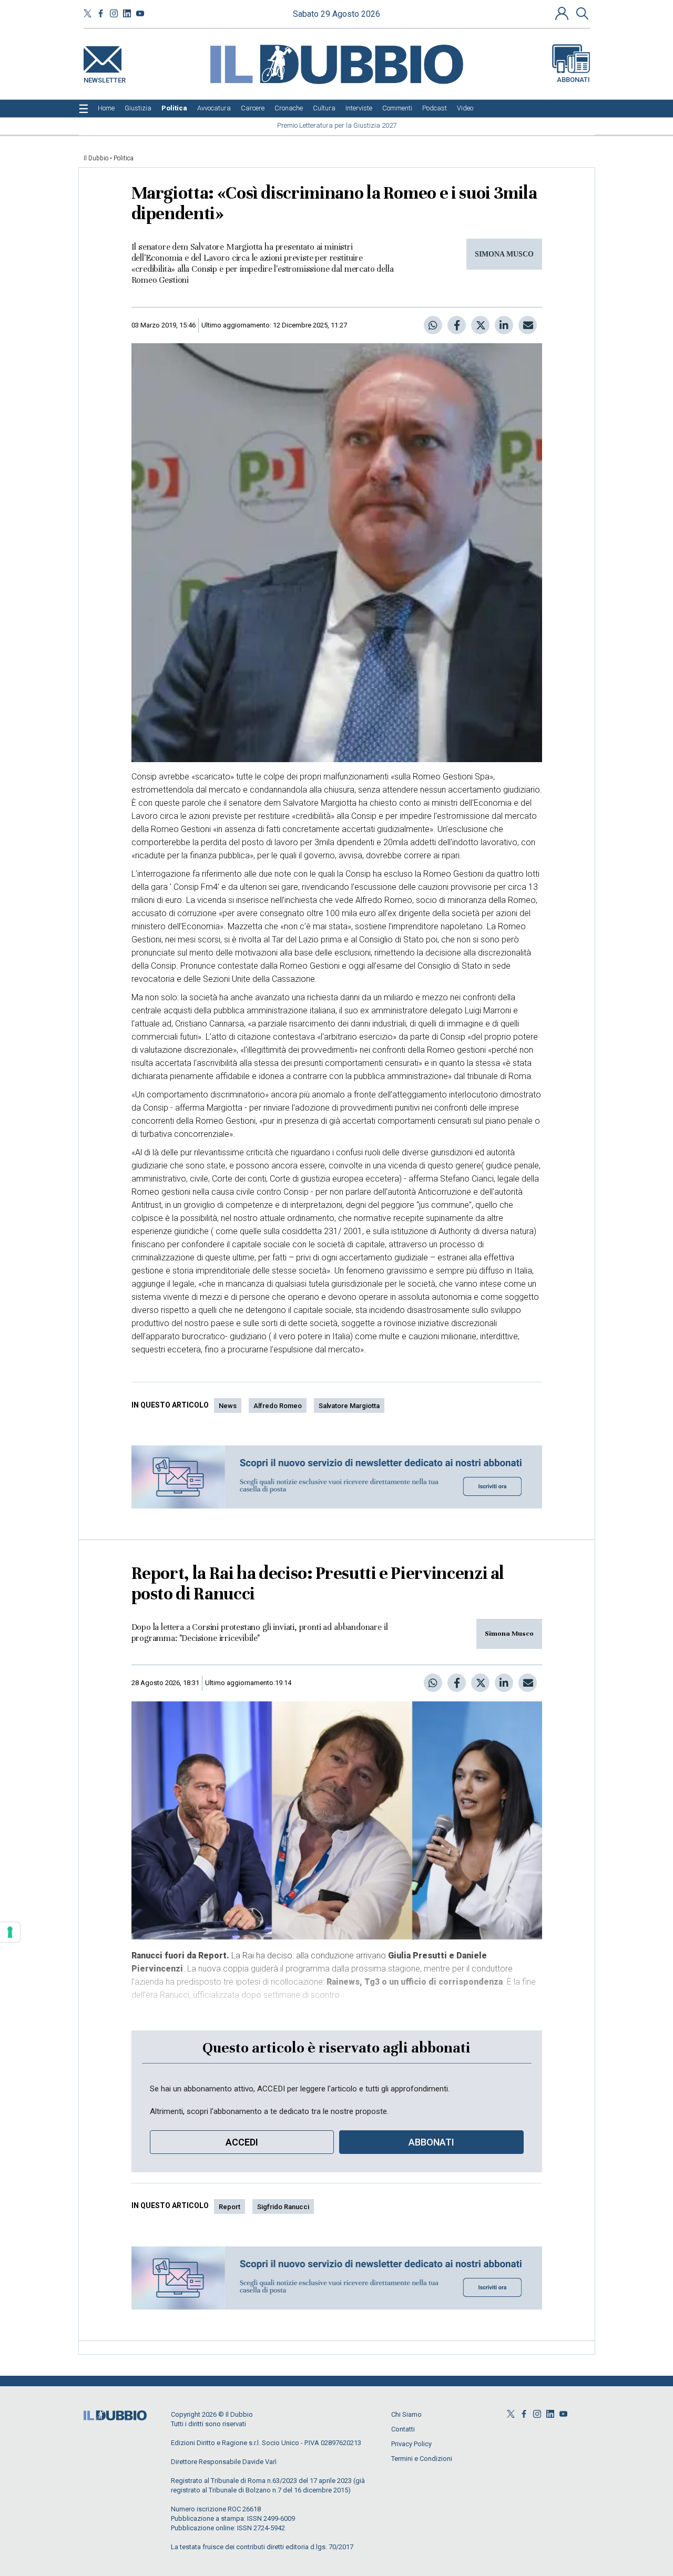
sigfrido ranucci (283, 2207)
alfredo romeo (278, 1406)
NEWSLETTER (105, 78)
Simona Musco (509, 1634)
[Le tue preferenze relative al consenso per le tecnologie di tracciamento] (10, 1932)
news (228, 1406)
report (230, 2207)
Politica (124, 158)
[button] (563, 13)
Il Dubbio (96, 158)
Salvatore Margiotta (349, 1406)
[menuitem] (106, 108)
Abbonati (573, 80)
